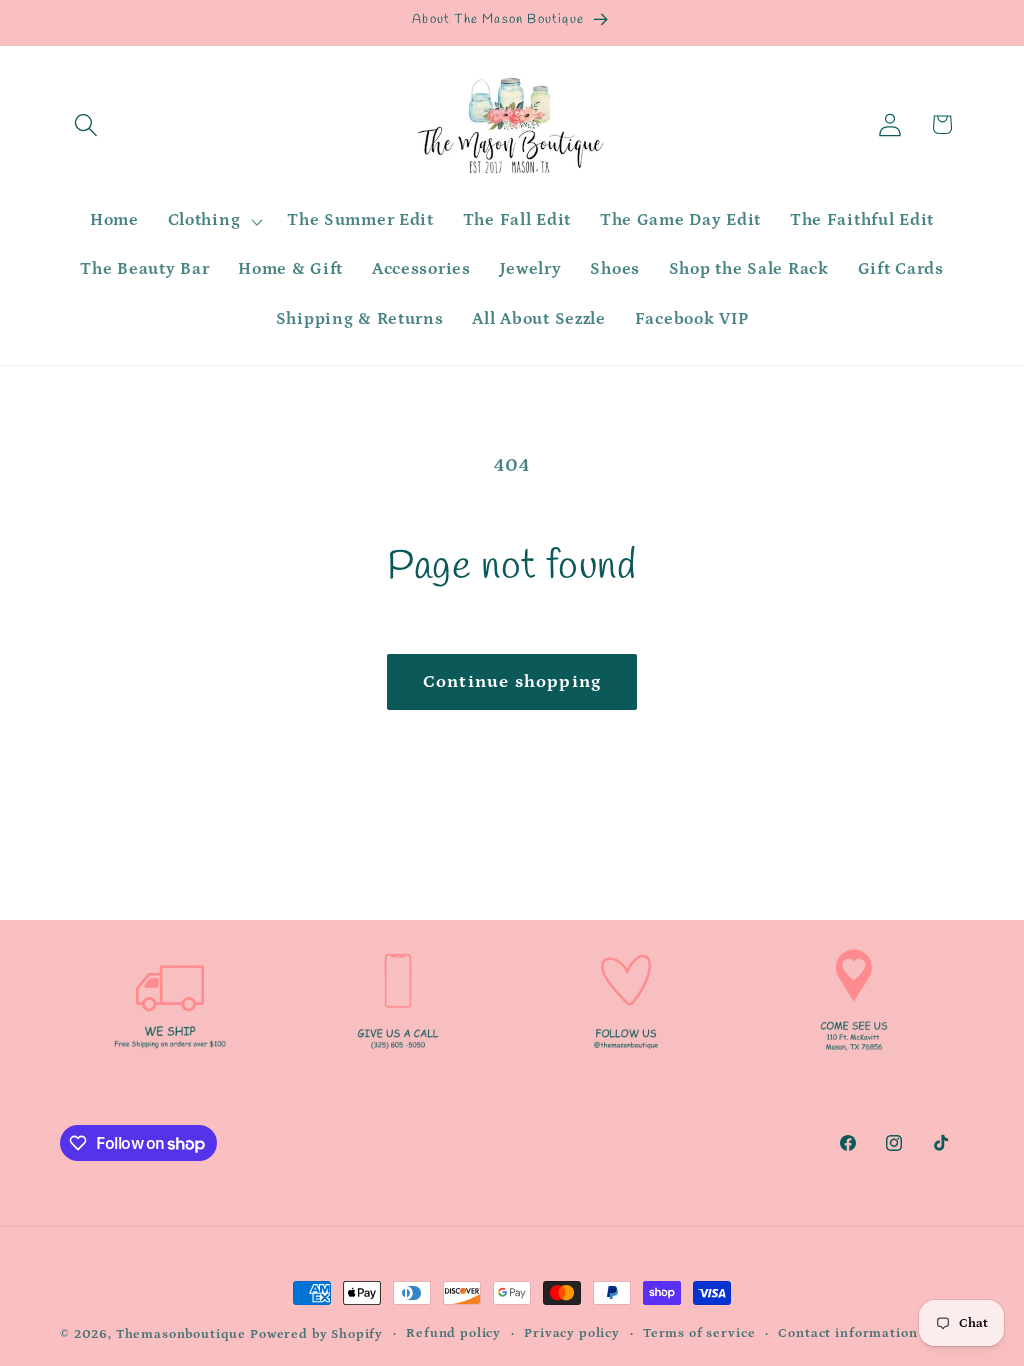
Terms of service (699, 1333)
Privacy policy (572, 1333)
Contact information (847, 1333)
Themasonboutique (181, 1334)
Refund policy (453, 1333)
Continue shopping (512, 682)
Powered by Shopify (316, 1334)
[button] (86, 124)
